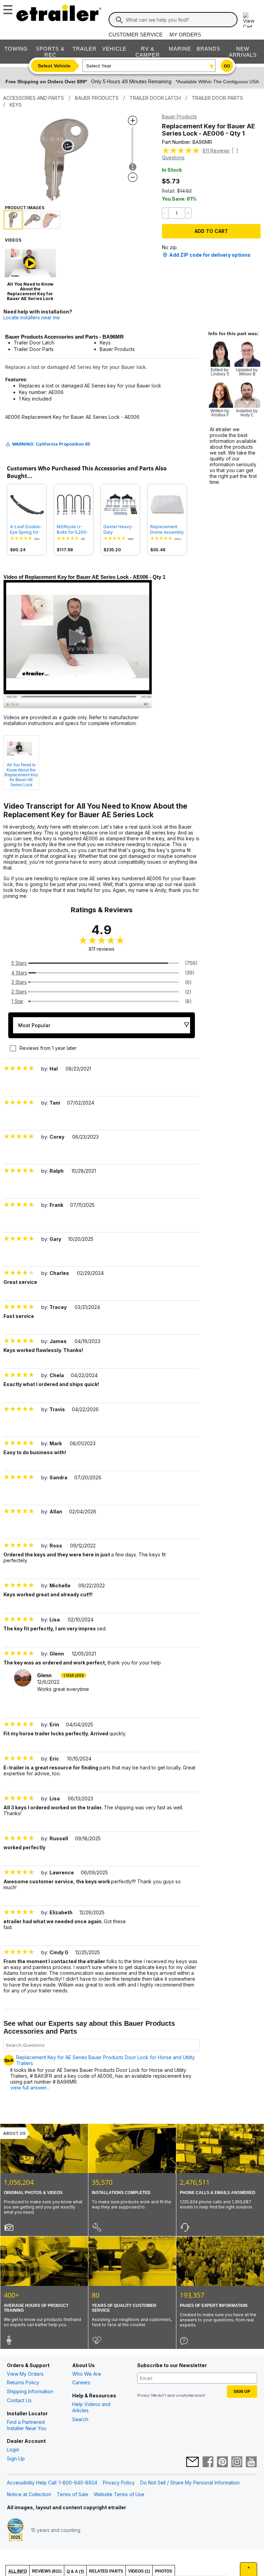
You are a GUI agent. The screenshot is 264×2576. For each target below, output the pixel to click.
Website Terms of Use (119, 2494)
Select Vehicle (54, 66)
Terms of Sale (73, 2494)
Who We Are (87, 2374)
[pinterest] (222, 2462)
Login (13, 2450)
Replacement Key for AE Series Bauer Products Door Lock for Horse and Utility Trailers (106, 2060)
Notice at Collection (29, 2494)
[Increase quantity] (188, 213)
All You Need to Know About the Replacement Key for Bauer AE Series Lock (21, 775)
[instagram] (237, 2462)
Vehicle (114, 49)
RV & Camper (148, 52)
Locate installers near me (32, 317)
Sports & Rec (50, 52)
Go (227, 66)
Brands (208, 49)
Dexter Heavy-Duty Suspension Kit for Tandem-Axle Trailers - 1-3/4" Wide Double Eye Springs (120, 530)
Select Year (99, 66)
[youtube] (251, 2462)
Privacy (143, 2395)
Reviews (216, 151)
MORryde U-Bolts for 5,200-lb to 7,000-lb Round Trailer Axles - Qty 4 (73, 530)
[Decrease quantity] (165, 213)
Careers (81, 2382)
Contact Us (19, 2400)
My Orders (185, 35)
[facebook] (208, 2462)
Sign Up (16, 2458)
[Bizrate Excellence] (15, 2530)
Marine (180, 49)
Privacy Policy (119, 2483)
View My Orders (25, 2374)
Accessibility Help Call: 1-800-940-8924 (52, 2483)
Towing (16, 49)
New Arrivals (243, 52)
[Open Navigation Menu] (7, 8)
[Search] (119, 20)
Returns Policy (23, 2382)
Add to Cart (211, 231)
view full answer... (30, 2088)
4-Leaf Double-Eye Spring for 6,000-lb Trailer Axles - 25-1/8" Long (26, 530)
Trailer (85, 49)
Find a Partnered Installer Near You (27, 2425)
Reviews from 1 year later (48, 1048)
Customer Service (136, 35)
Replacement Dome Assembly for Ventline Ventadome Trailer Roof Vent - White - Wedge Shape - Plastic (167, 530)
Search (80, 2419)
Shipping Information (30, 2391)
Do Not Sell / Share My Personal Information (190, 2483)
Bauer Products (179, 116)
